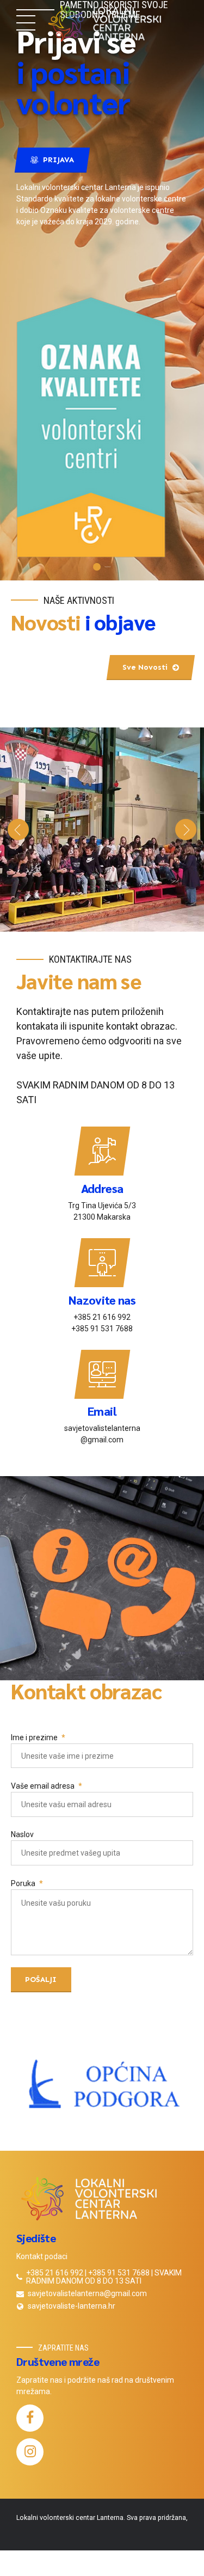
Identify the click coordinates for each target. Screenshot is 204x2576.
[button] (18, 830)
